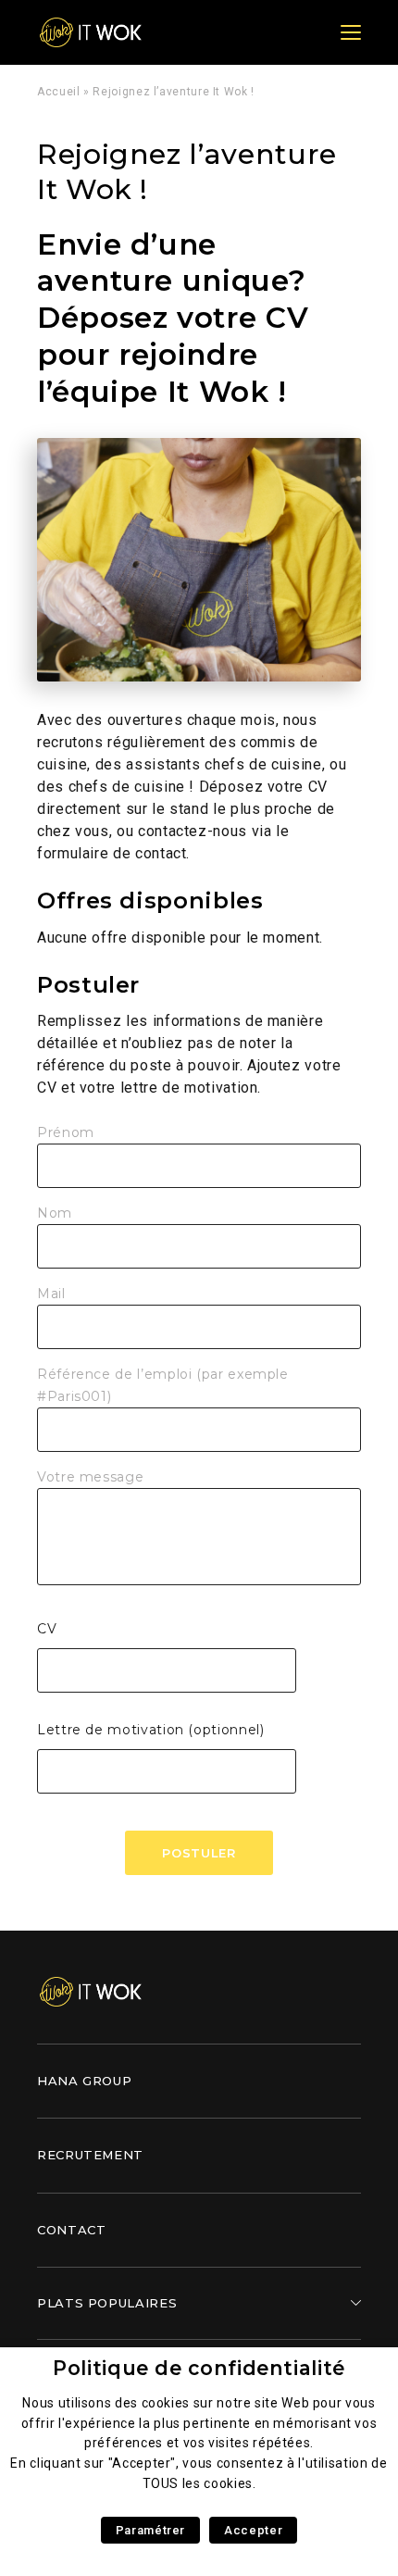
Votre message (90, 1477)
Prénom (66, 1132)
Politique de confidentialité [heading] (199, 2368)
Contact (71, 2230)
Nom (55, 1213)
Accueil (58, 92)
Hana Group (84, 2081)
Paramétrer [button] (150, 2530)
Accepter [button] (253, 2530)
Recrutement (90, 2155)
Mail (51, 1294)
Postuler (199, 1853)
